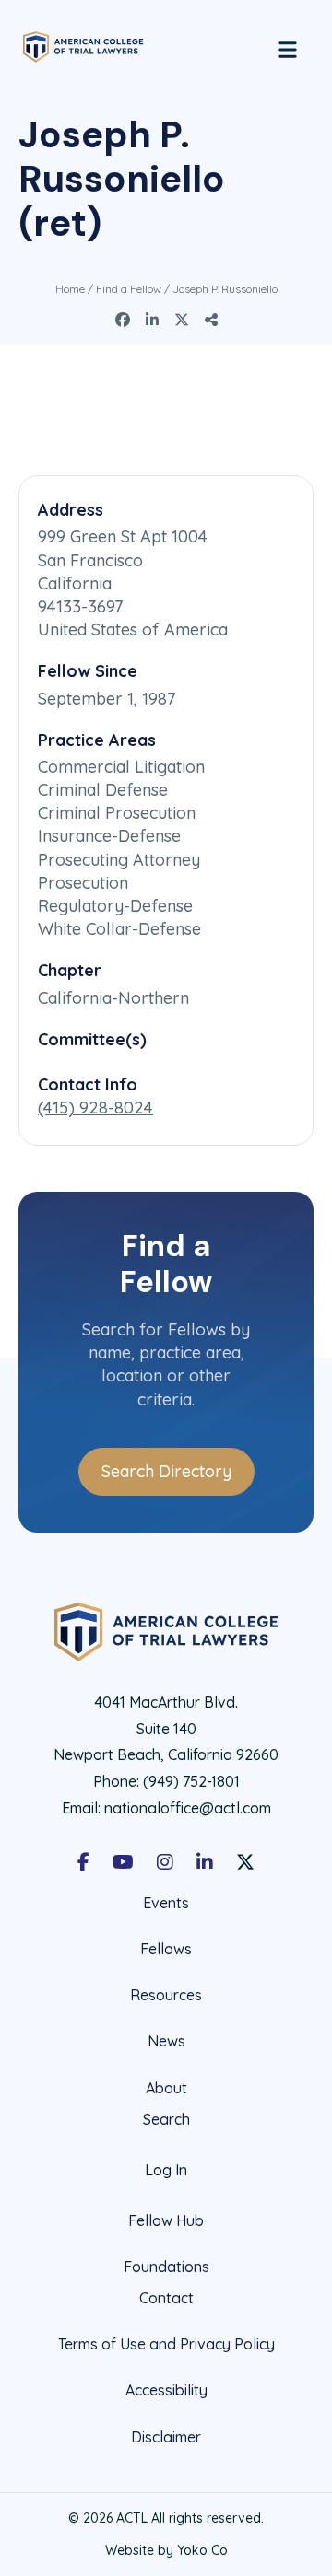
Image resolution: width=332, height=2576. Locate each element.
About (166, 2088)
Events (166, 1903)
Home (70, 289)
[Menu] (287, 47)
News (166, 2041)
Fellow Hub (166, 2220)
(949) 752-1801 (191, 1781)
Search (166, 2120)
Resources (166, 1995)
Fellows (166, 1949)
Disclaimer (166, 2437)
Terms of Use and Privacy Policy (166, 2344)
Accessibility (166, 2390)
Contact (166, 2298)
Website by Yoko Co (166, 2550)
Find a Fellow (129, 289)
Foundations (166, 2267)
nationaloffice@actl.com (188, 1808)
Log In (166, 2170)
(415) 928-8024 (95, 1107)
